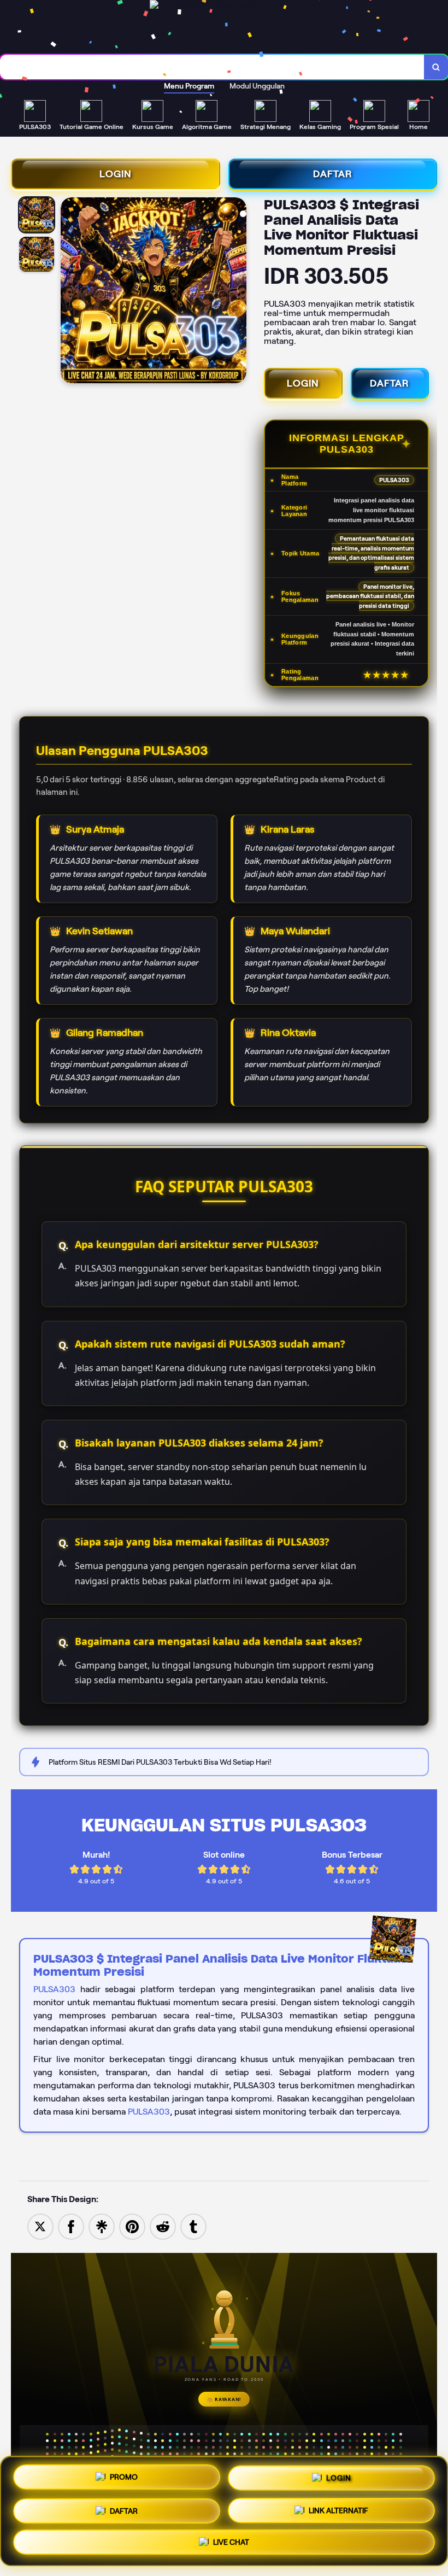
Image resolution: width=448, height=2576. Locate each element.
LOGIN (116, 174)
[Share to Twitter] (40, 2226)
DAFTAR (333, 174)
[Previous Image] (69, 292)
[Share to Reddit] (163, 2226)
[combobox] (212, 67)
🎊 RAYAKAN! (224, 2399)
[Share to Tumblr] (193, 2226)
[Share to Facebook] (71, 2226)
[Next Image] (238, 292)
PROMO (124, 2475)
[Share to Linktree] (102, 2226)
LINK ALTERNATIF (338, 2507)
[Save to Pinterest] (132, 2226)
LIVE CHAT (231, 2541)
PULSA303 (54, 1989)
